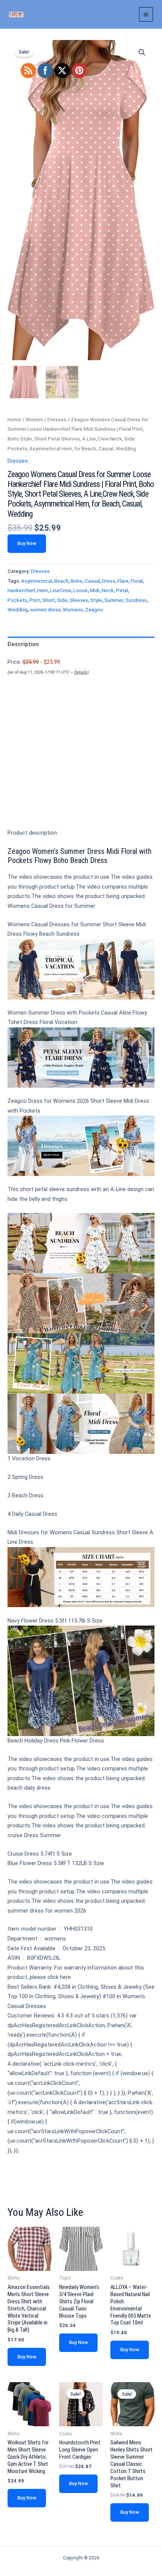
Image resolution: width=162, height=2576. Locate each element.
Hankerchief (21, 590)
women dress (45, 610)
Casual (92, 581)
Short (48, 600)
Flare (123, 581)
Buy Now (27, 543)
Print (35, 600)
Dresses (57, 420)
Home (14, 420)
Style (96, 600)
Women (34, 420)
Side (62, 600)
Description (23, 644)
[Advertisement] (81, 765)
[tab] (81, 644)
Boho (77, 581)
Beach (61, 581)
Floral (137, 581)
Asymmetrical (37, 581)
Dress (109, 581)
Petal (122, 590)
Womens (73, 610)
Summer (114, 600)
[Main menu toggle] (146, 14)
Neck (108, 590)
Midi (95, 590)
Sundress (136, 600)
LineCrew (61, 590)
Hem (43, 590)
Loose (81, 590)
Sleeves (79, 600)
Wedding (18, 610)
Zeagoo (94, 610)
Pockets (17, 600)
